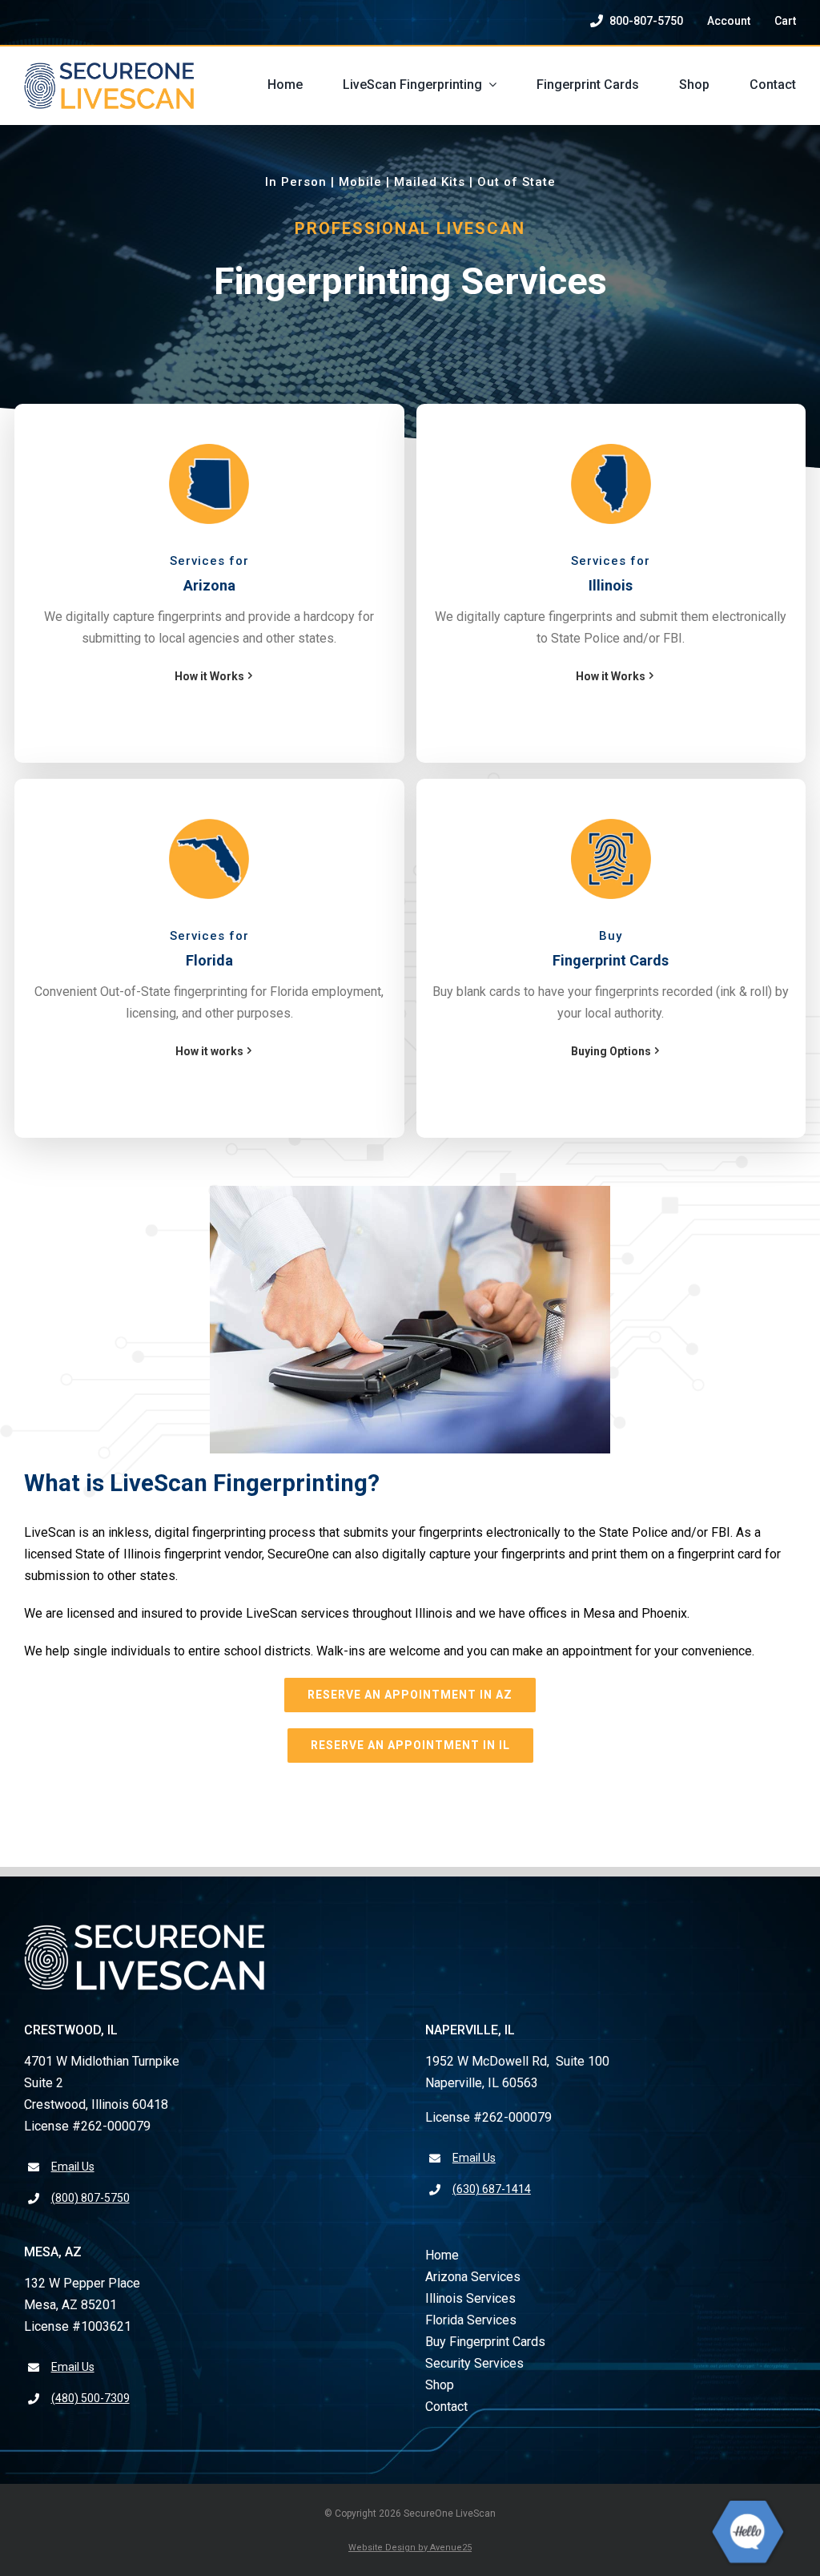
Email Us (73, 2167)
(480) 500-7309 (90, 2398)
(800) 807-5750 (90, 2198)
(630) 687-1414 (492, 2189)
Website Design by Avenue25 (410, 2548)
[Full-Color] (109, 69)
